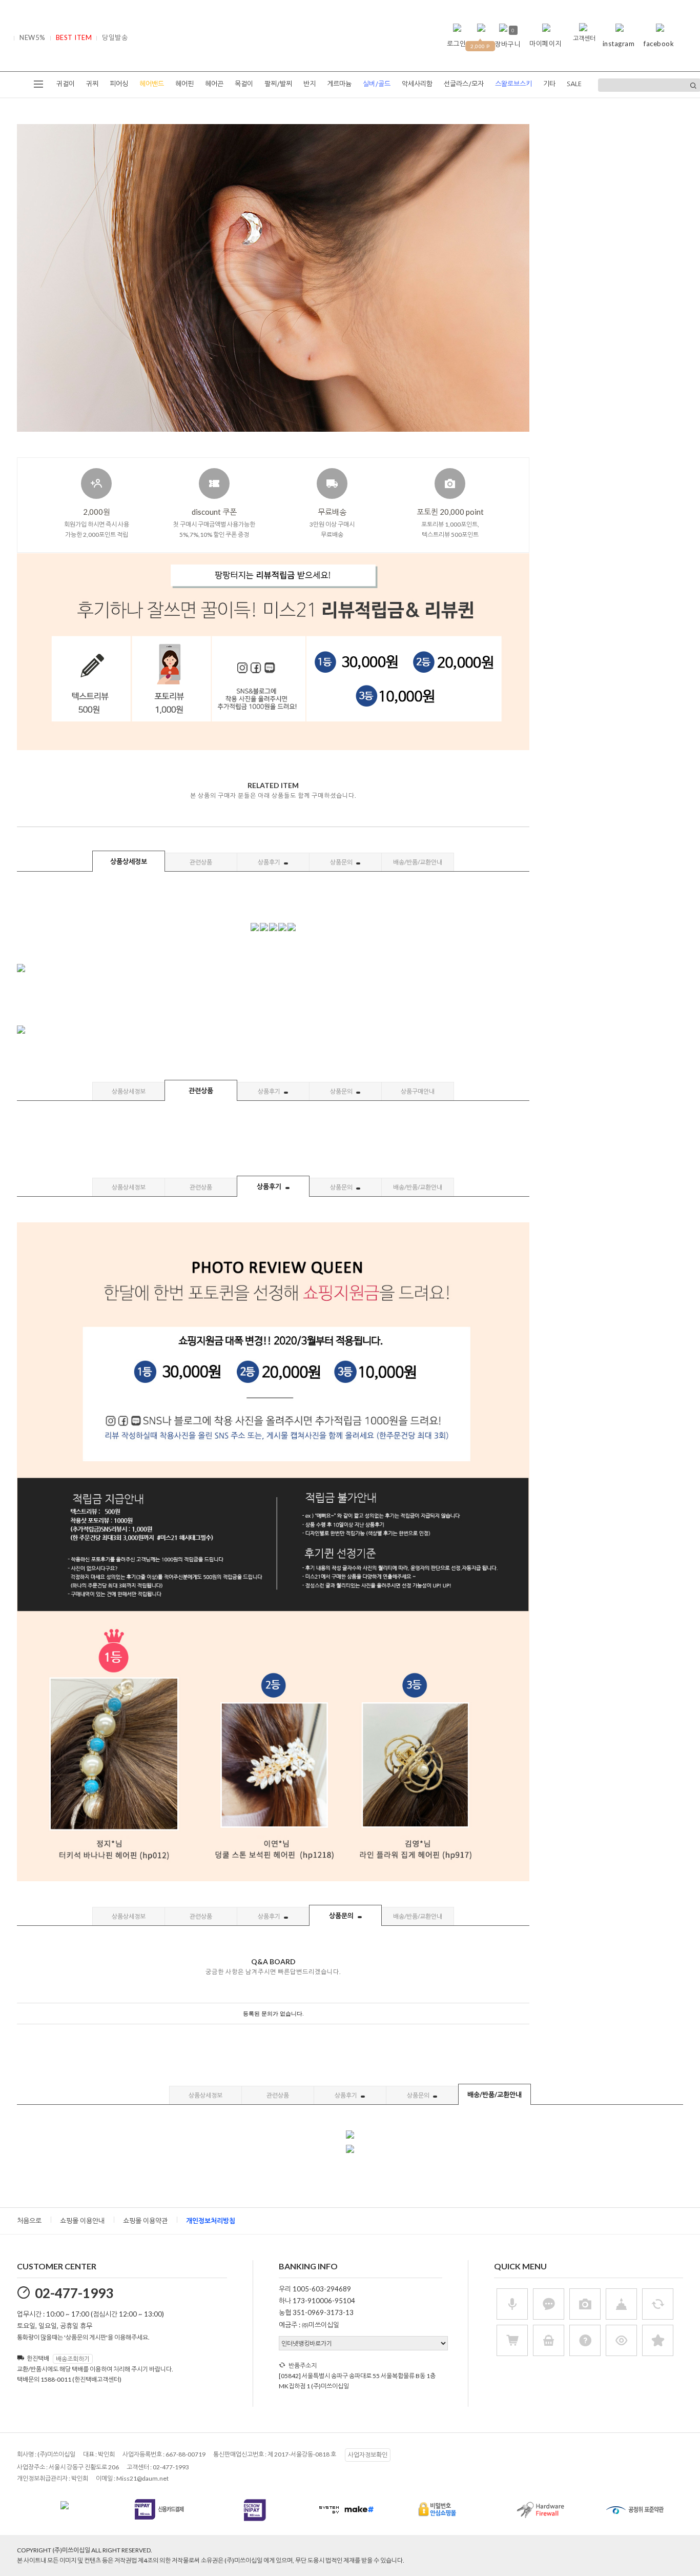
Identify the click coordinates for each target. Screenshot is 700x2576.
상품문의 (342, 862)
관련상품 (201, 862)
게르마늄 (339, 84)
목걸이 (244, 84)
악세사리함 (417, 84)
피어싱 (119, 84)
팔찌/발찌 (278, 84)
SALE (574, 84)
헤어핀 (184, 84)
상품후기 (270, 862)
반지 (310, 84)
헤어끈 (214, 84)
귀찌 (92, 84)
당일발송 (115, 37)
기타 (549, 84)
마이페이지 (545, 44)
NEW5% (33, 37)
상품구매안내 (418, 1091)
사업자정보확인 (368, 2455)
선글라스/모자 (464, 84)
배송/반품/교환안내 (418, 862)
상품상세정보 (129, 861)
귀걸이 (66, 84)
